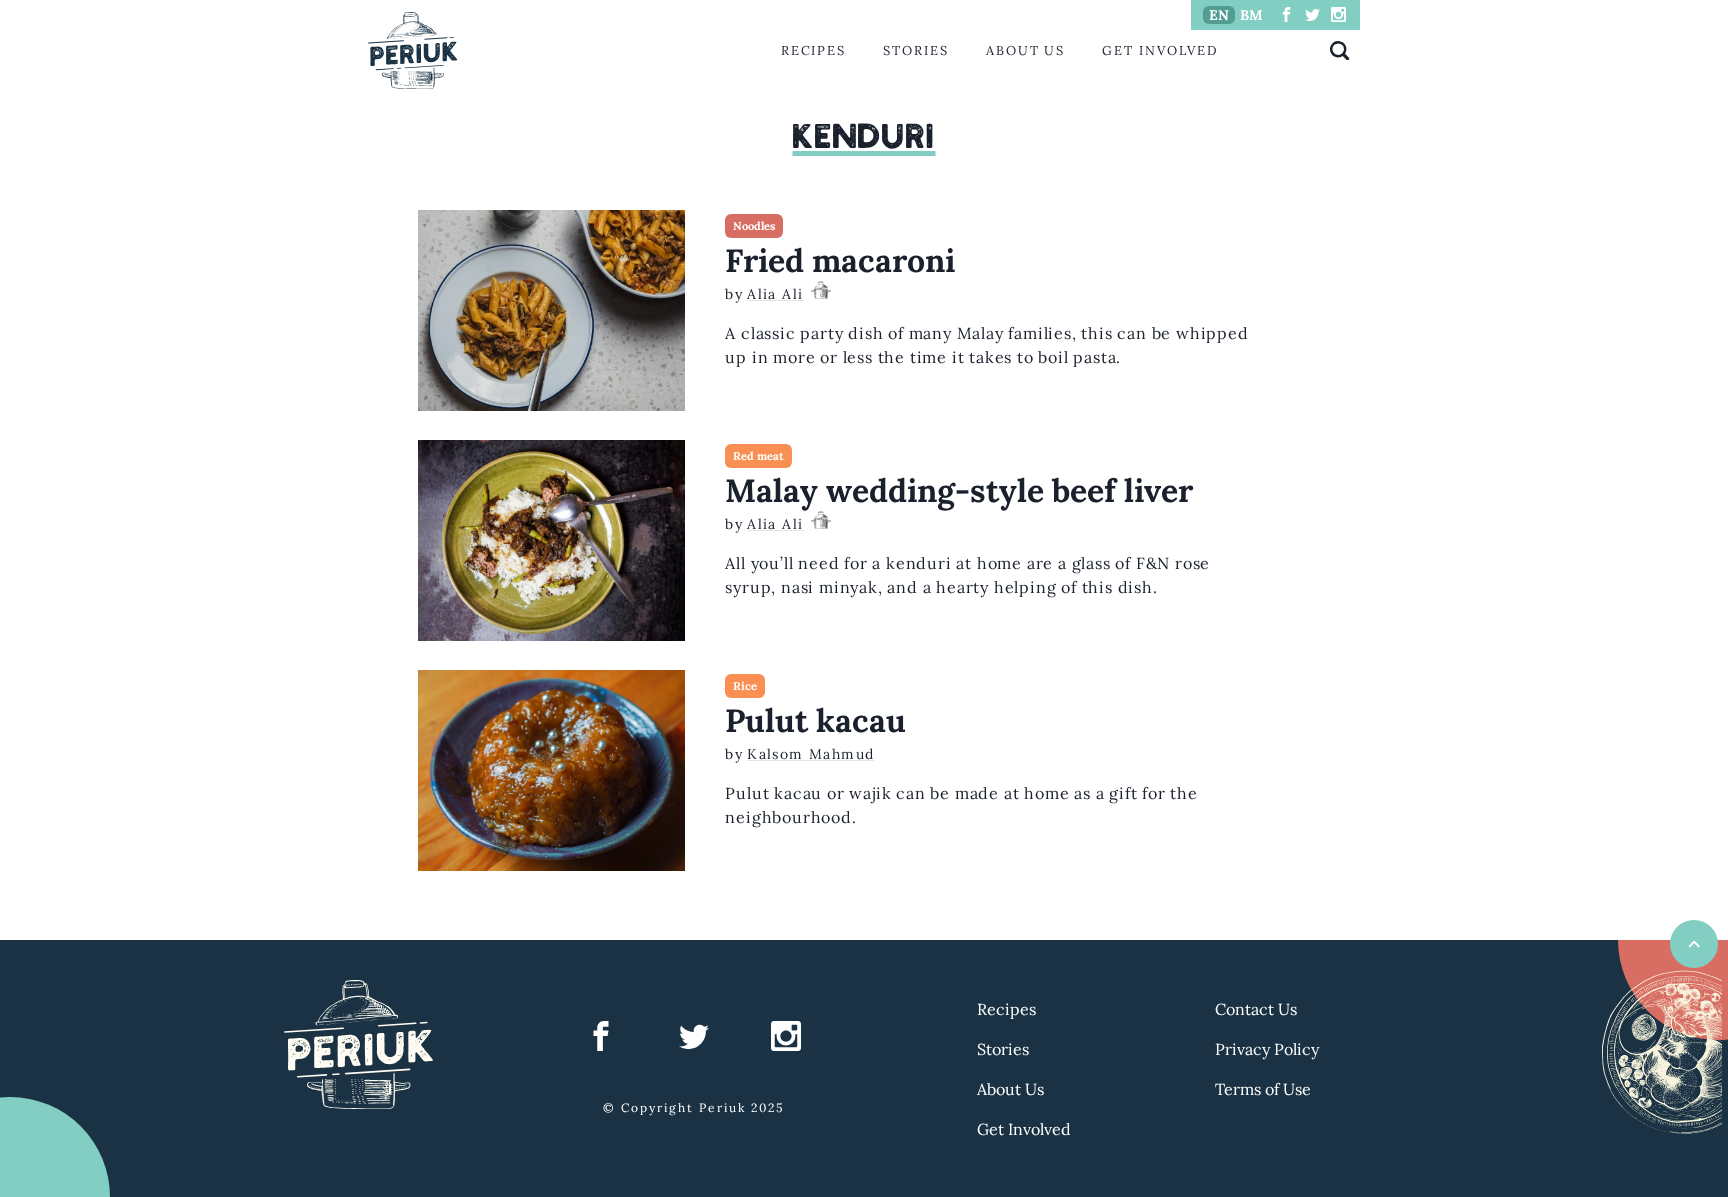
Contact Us (1256, 1009)
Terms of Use (1263, 1089)
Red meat (758, 456)
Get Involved (1160, 50)
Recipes (813, 50)
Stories (915, 50)
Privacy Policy (1267, 1049)
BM (1251, 15)
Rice (745, 686)
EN (1219, 15)
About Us (1025, 50)
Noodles (754, 226)
